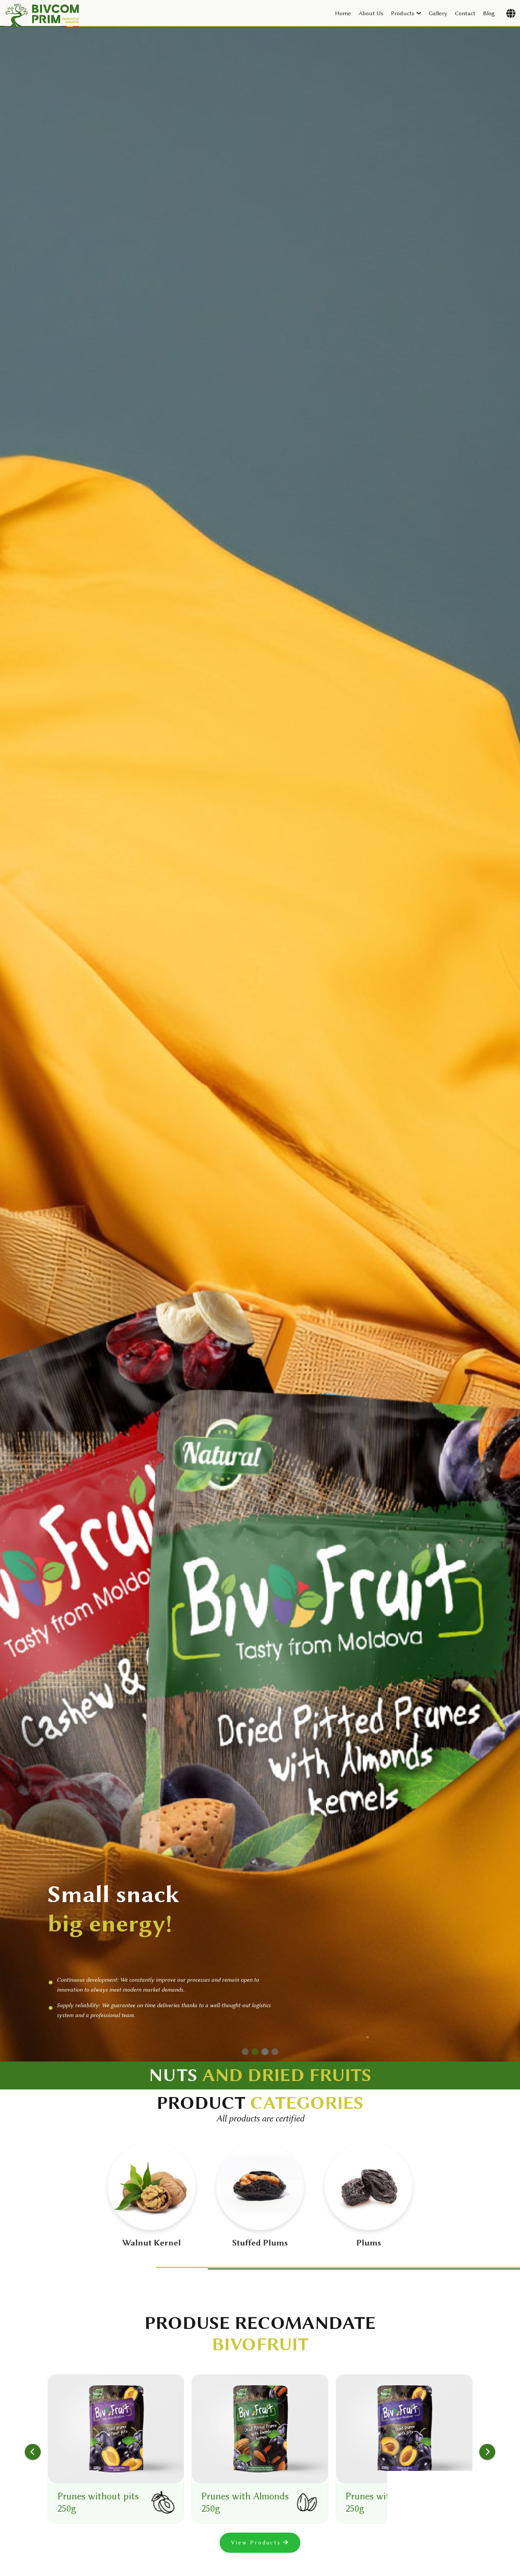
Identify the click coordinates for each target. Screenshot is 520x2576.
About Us (371, 13)
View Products (256, 2543)
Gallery (438, 13)
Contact (465, 13)
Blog (489, 13)
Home (343, 13)
